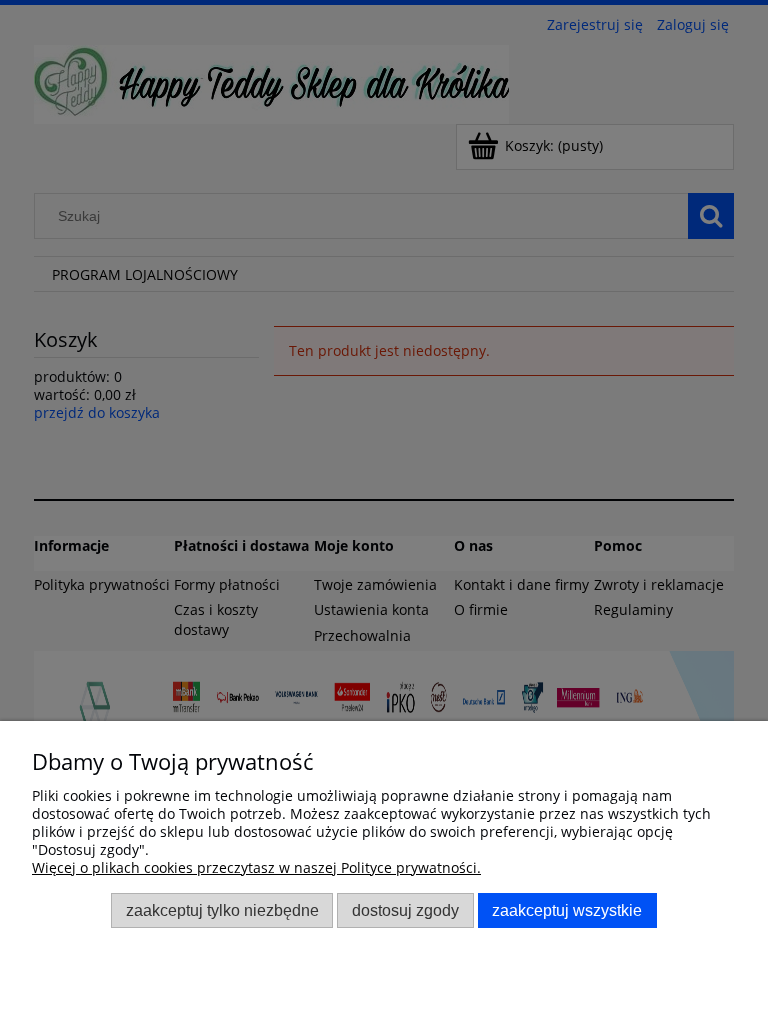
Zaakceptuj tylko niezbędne (222, 910)
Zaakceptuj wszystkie (567, 910)
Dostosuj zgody (405, 910)
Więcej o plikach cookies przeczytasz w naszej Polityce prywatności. (256, 867)
